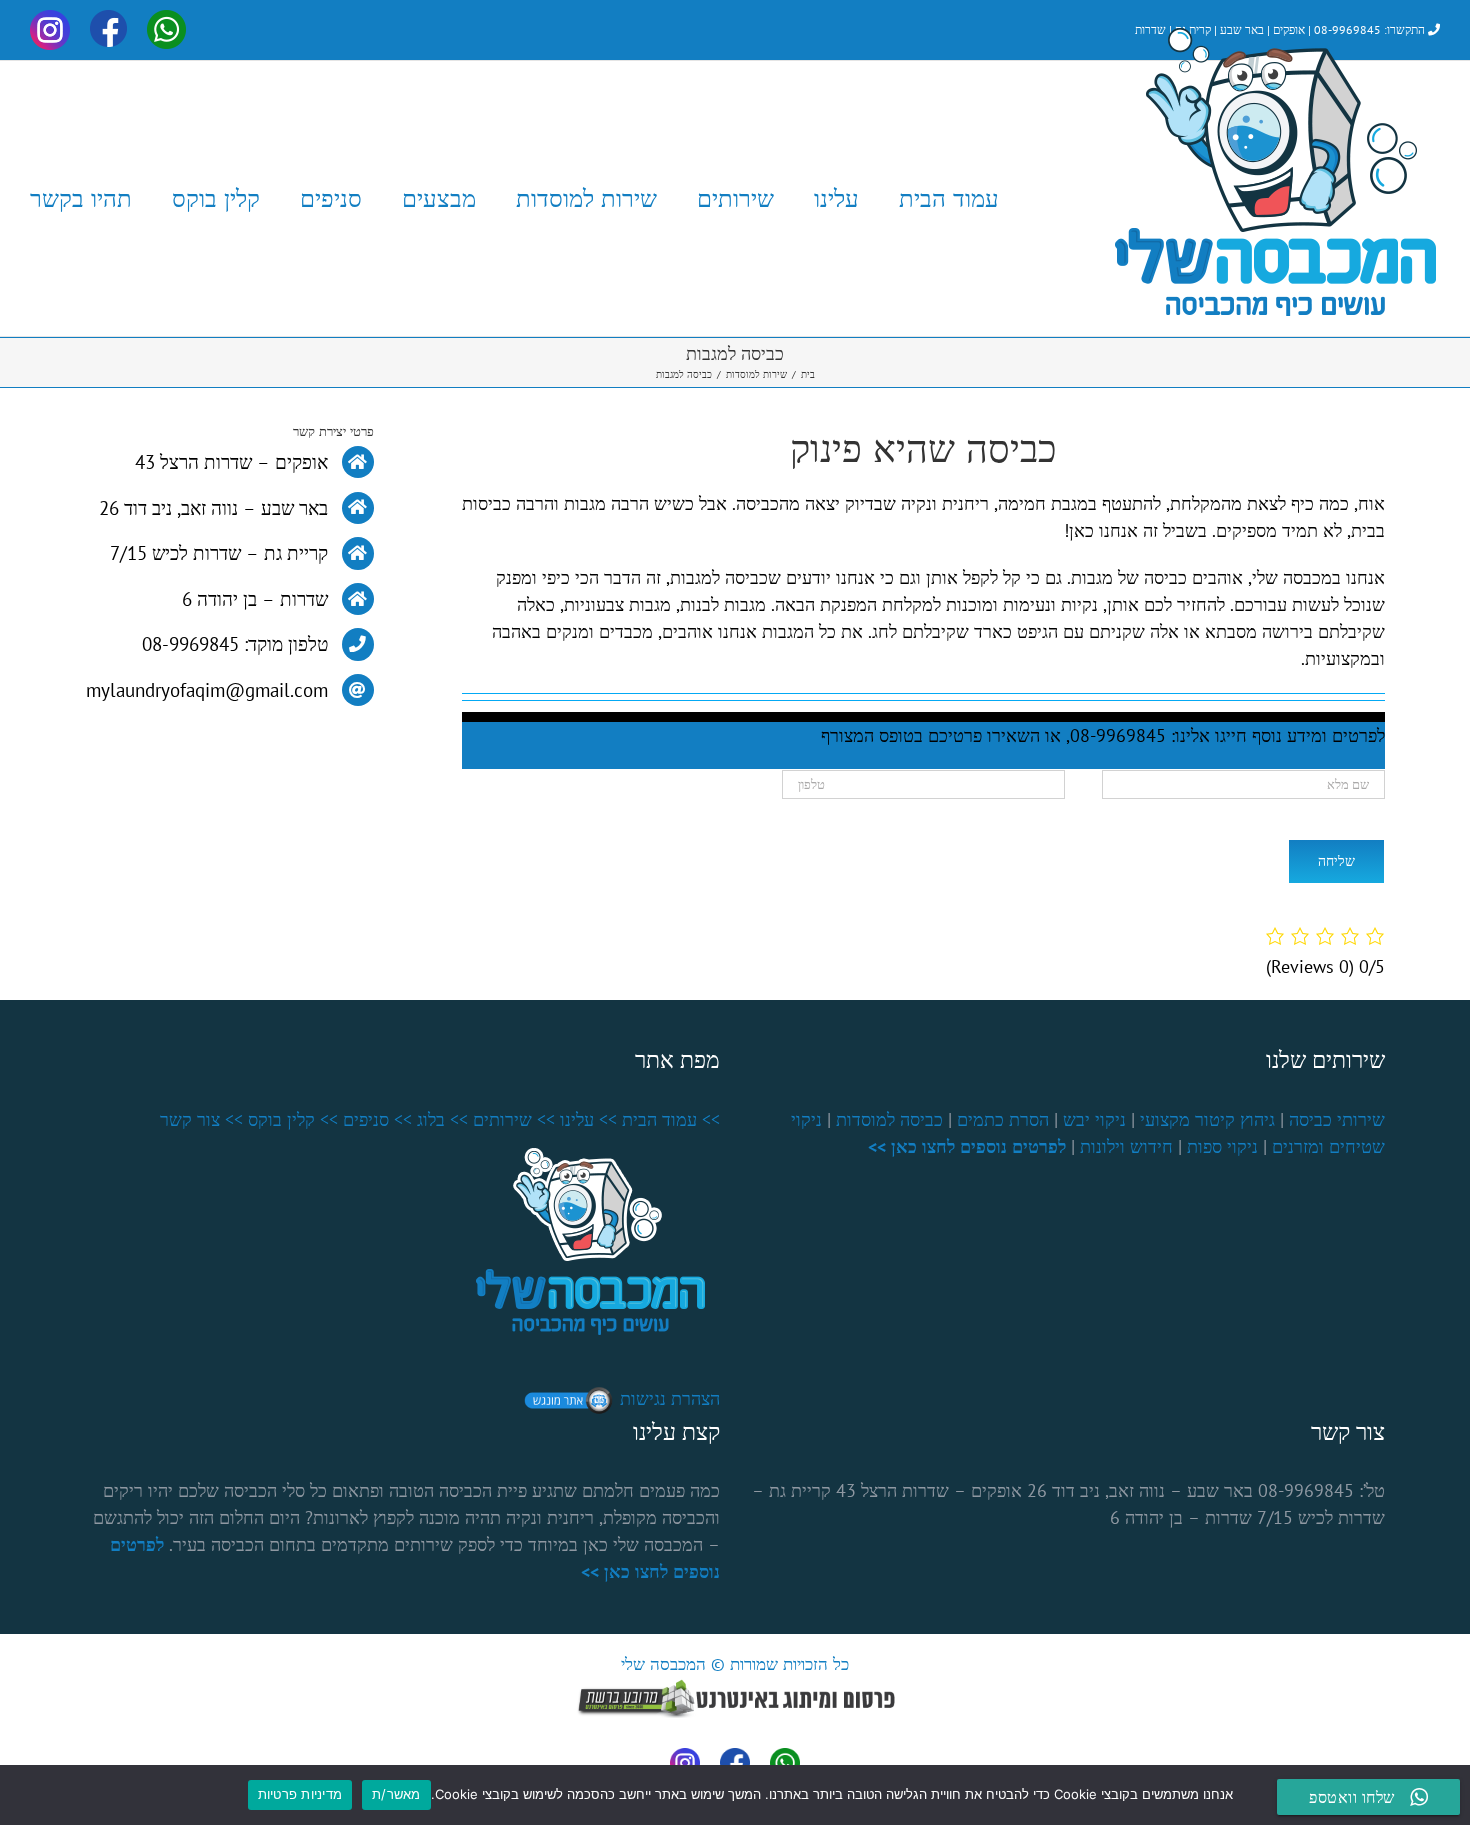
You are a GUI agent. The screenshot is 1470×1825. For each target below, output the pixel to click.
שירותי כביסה (1337, 1119)
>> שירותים (514, 1119)
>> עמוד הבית (671, 1119)
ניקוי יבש (1094, 1119)
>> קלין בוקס (293, 1119)
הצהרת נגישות (670, 1398)
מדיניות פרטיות (300, 1794)
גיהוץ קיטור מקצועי (1207, 1119)
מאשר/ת (396, 1794)
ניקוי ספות (1222, 1146)
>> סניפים (377, 1119)
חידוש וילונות (1126, 1146)
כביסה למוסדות (889, 1119)
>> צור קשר (201, 1119)
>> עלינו (588, 1119)
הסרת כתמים (1003, 1119)
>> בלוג (442, 1119)
